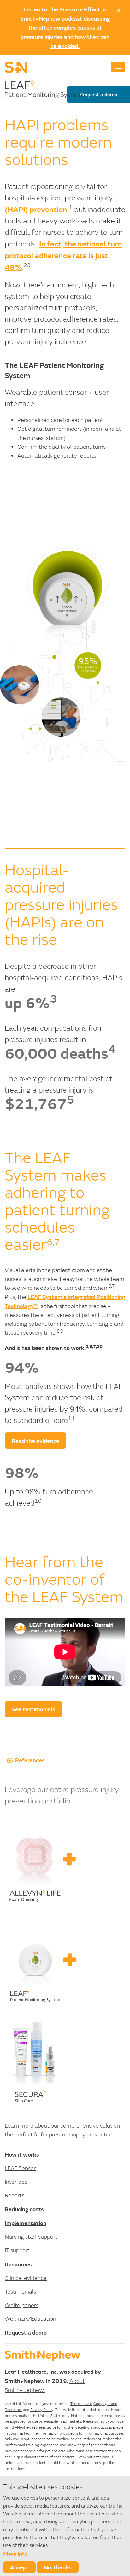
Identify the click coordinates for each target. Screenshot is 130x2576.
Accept (19, 2567)
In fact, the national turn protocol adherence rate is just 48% (63, 255)
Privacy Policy (42, 2410)
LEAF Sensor (20, 2168)
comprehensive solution (90, 2126)
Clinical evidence (26, 2278)
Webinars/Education (30, 2319)
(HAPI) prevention (36, 209)
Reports (15, 2195)
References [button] (30, 1760)
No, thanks (58, 2567)
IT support (17, 2250)
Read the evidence (35, 1441)
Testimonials (20, 2292)
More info (15, 2554)
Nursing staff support (31, 2237)
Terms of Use (81, 2404)
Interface (16, 2182)
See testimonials (33, 1709)
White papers (22, 2305)
